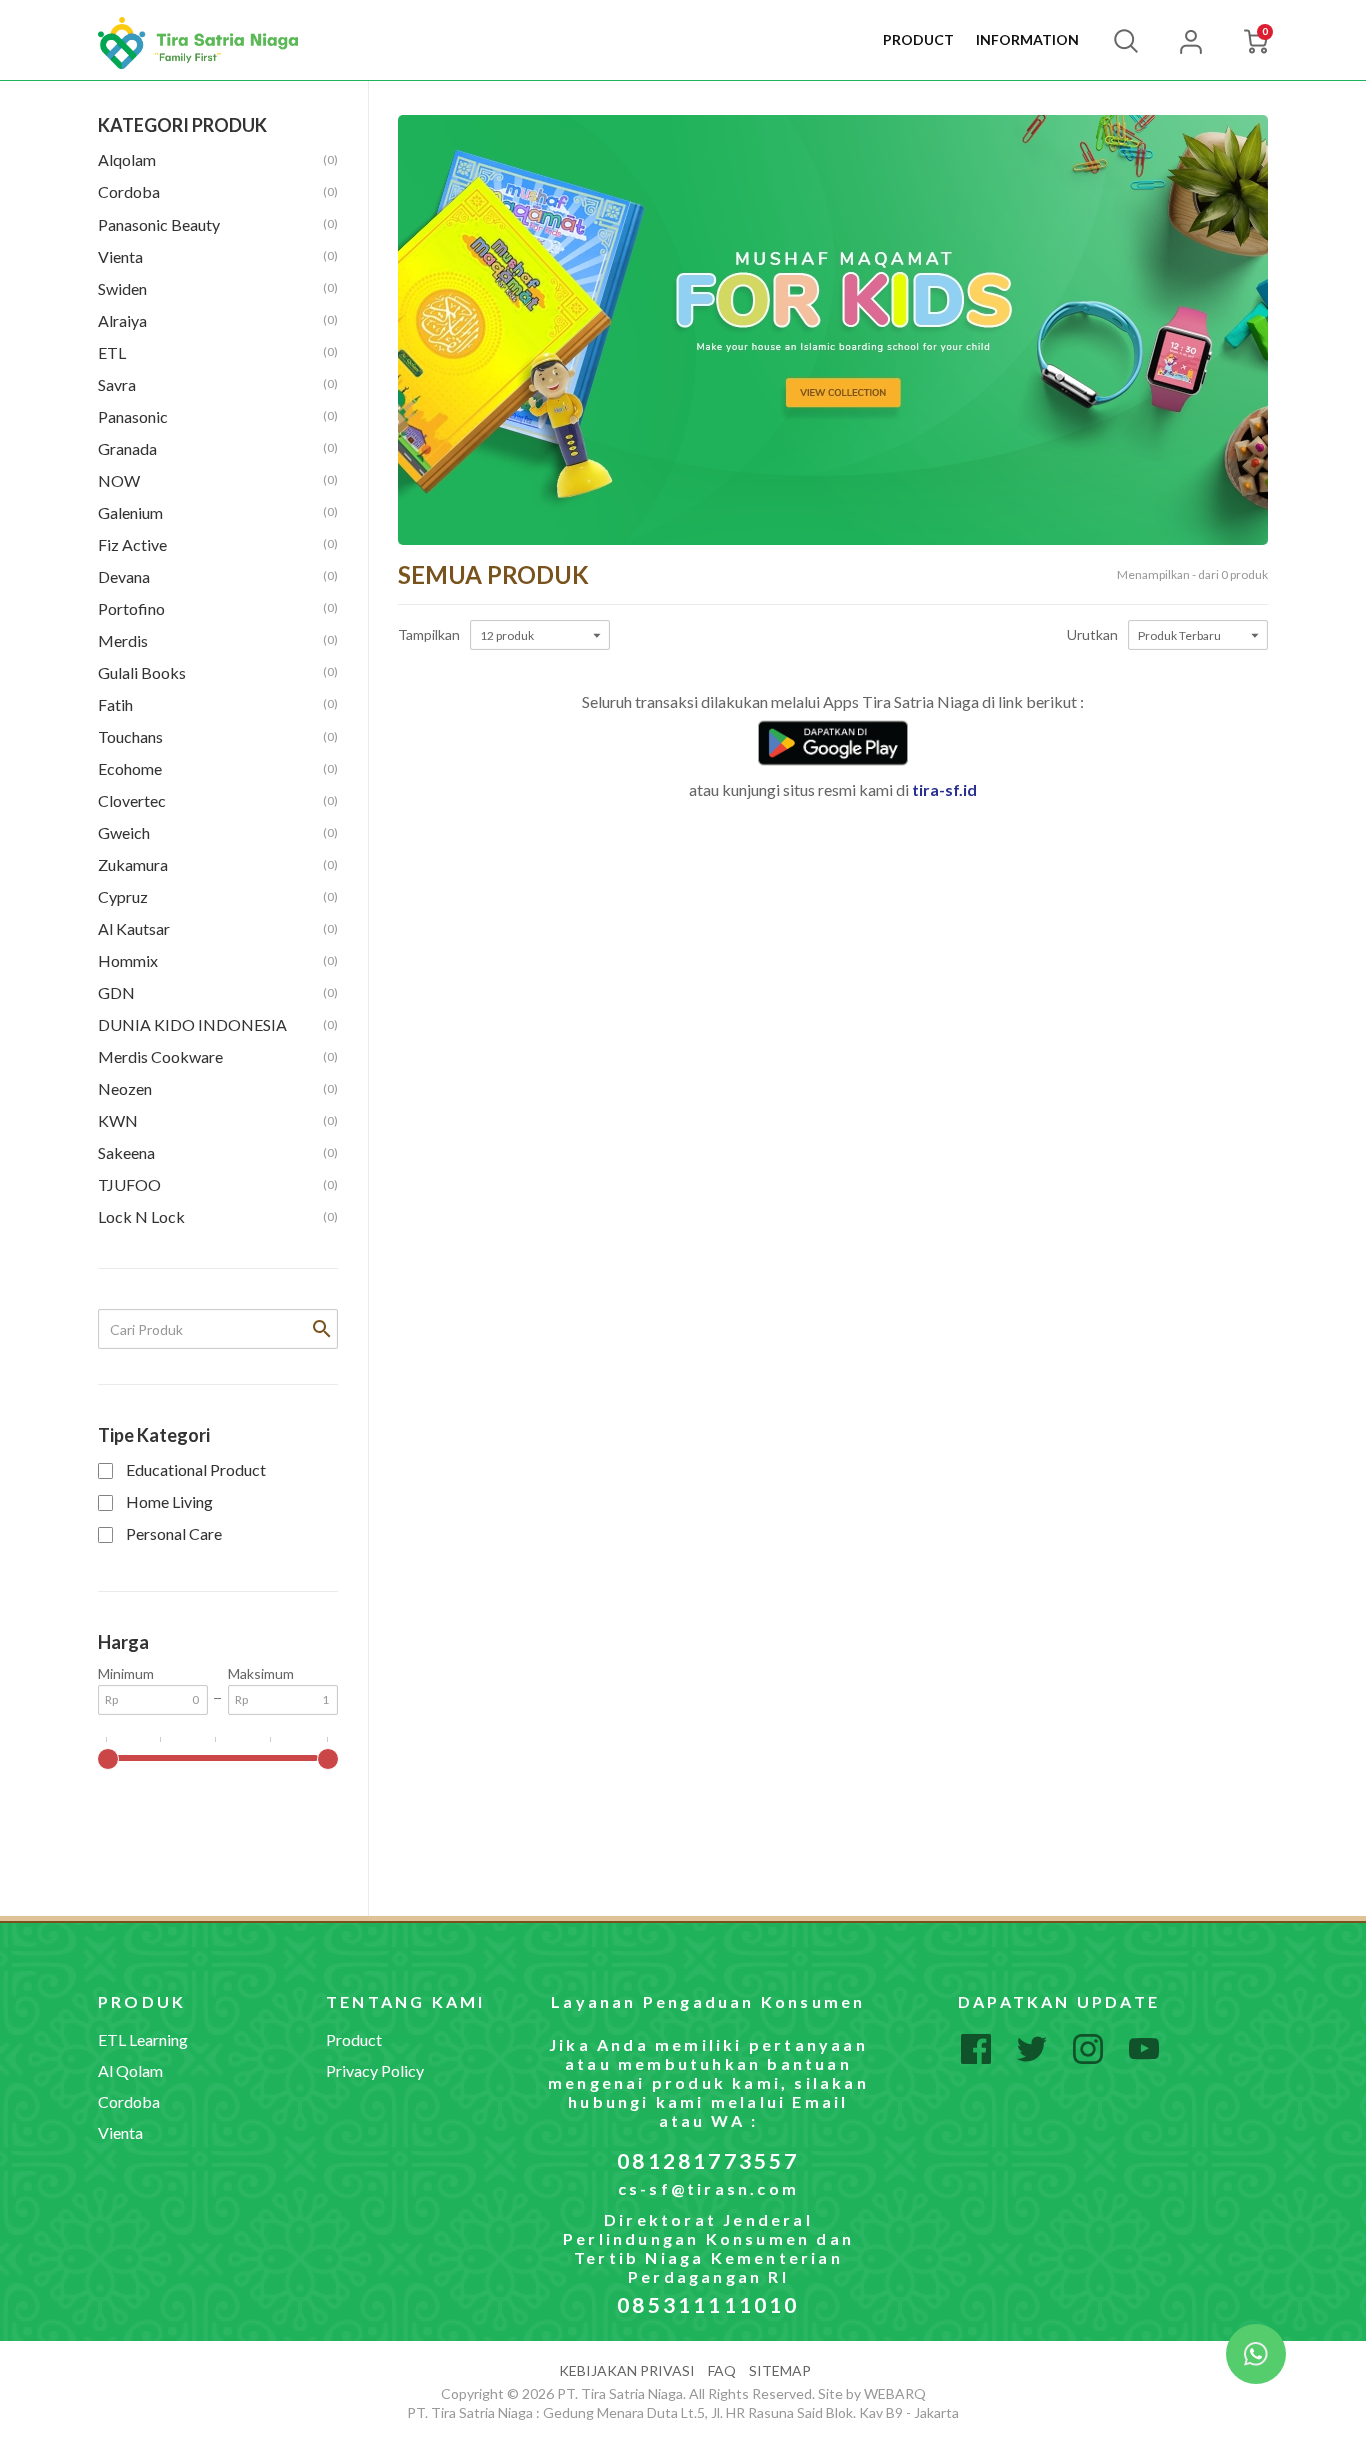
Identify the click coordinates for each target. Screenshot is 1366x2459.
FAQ (722, 2370)
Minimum (126, 1674)
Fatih (218, 704)
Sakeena (218, 1152)
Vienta (218, 256)
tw (1032, 2049)
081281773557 (708, 2160)
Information (1027, 39)
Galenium (218, 512)
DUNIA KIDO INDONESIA (218, 1024)
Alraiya (218, 320)
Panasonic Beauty (218, 224)
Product (918, 39)
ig (1088, 2049)
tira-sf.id (944, 789)
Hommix (218, 960)
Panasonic (218, 416)
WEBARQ (895, 2393)
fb (976, 2049)
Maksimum (261, 1674)
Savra (218, 384)
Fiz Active (218, 544)
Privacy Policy (375, 2070)
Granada (218, 448)
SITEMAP (780, 2370)
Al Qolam (130, 2070)
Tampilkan (429, 635)
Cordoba (218, 191)
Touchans (218, 736)
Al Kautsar (218, 928)
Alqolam (218, 159)
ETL (218, 352)
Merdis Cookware (218, 1056)
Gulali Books (218, 672)
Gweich (218, 832)
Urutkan (1092, 635)
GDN (218, 992)
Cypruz (218, 896)
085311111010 (708, 2304)
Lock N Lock (218, 1216)
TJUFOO (218, 1184)
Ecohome (218, 768)
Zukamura (218, 864)
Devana (218, 576)
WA (1256, 2354)
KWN (218, 1120)
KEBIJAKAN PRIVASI (627, 2370)
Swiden (218, 288)
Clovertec (218, 800)
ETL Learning (143, 2039)
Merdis (218, 640)
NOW (218, 480)
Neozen (218, 1088)
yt (1144, 2049)
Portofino (218, 608)
